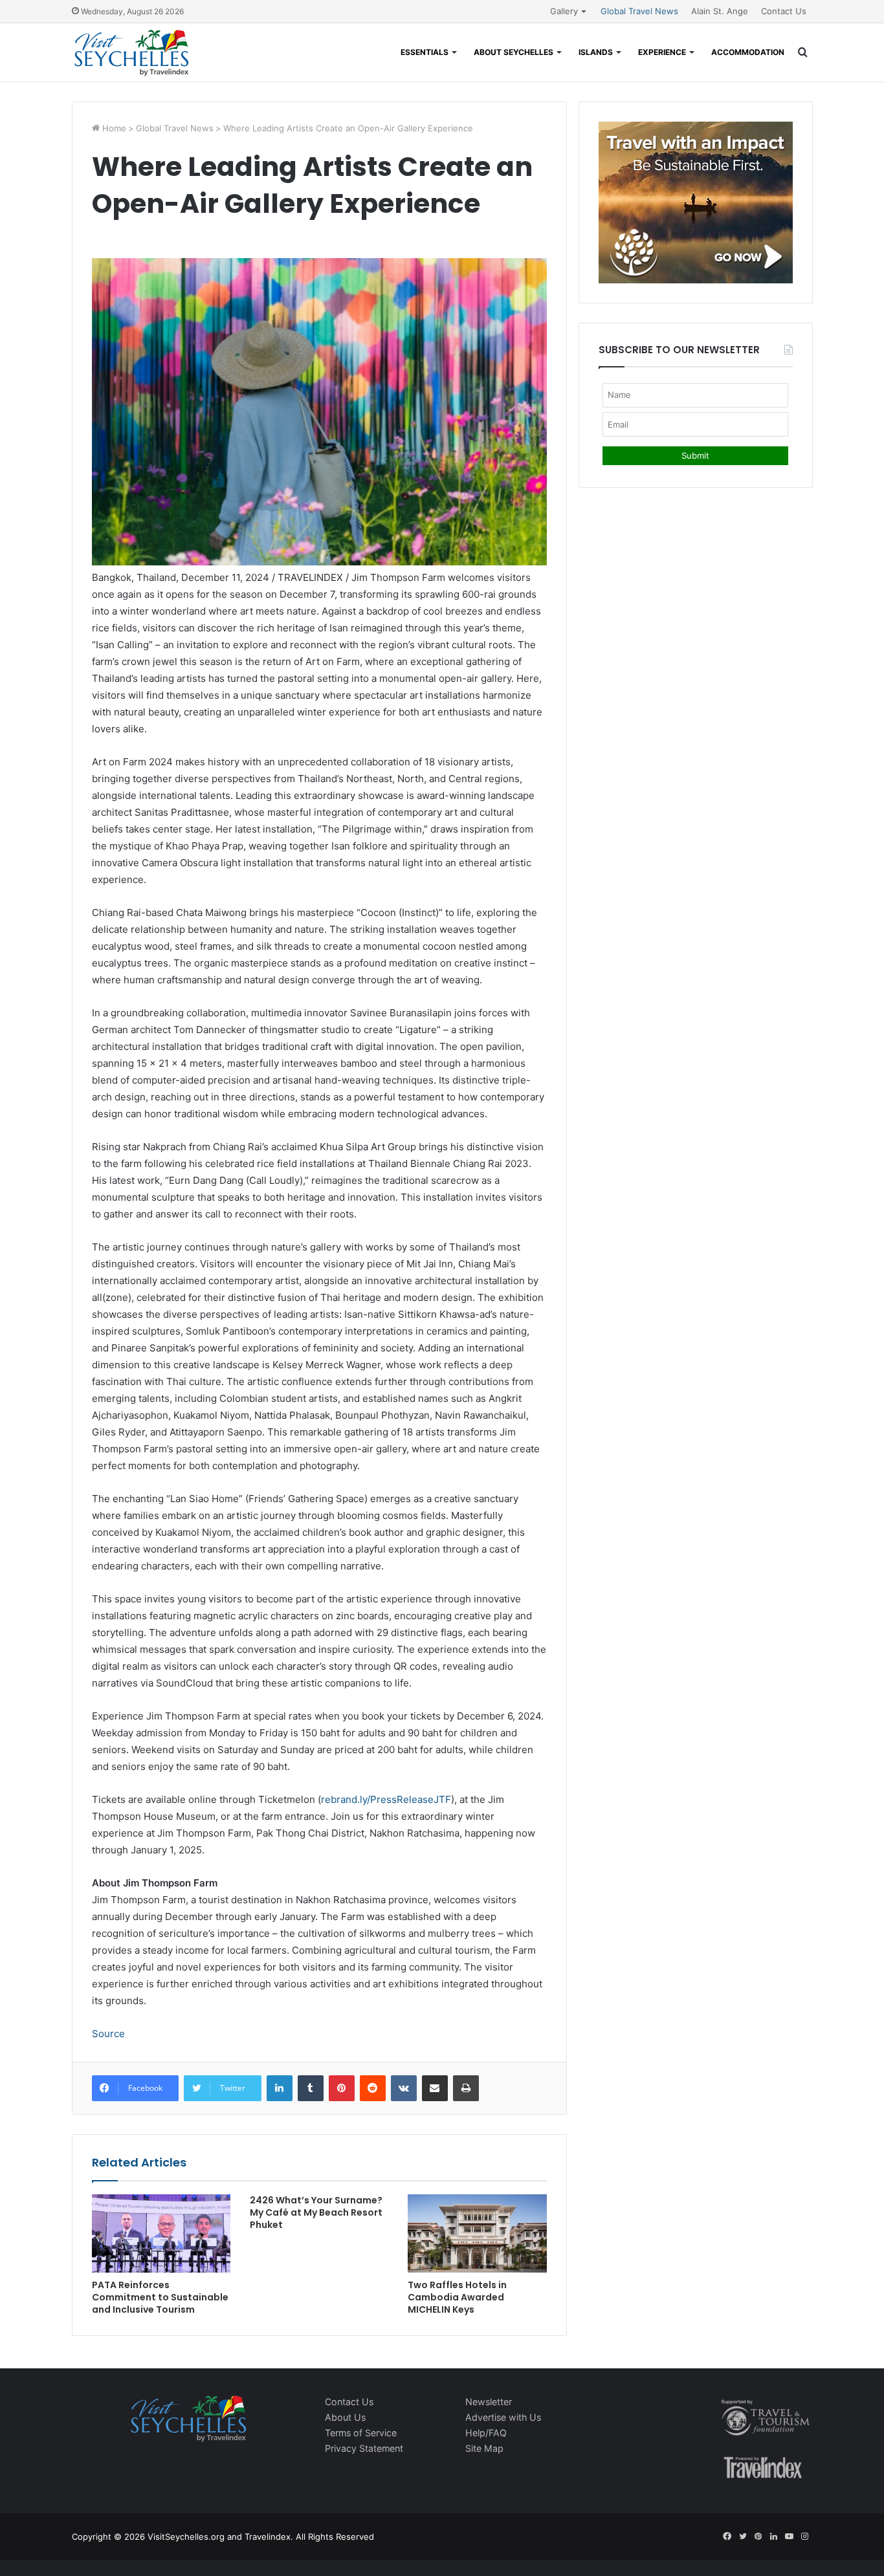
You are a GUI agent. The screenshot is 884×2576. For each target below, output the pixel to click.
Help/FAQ (486, 2433)
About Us (345, 2417)
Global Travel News (639, 11)
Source (108, 2034)
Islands (596, 52)
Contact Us (784, 11)
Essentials (425, 52)
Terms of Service (361, 2433)
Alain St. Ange (720, 11)
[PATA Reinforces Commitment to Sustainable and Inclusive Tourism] (161, 2233)
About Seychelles (514, 52)
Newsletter (489, 2402)
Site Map (484, 2448)
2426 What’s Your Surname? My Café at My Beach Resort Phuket (316, 2212)
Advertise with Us (503, 2417)
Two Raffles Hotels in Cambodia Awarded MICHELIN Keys (457, 2297)
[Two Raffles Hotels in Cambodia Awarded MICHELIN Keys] (477, 2233)
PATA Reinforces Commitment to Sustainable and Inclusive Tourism (160, 2297)
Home (113, 128)
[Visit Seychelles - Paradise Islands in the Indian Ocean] (132, 52)
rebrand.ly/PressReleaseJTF (386, 1799)
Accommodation (748, 52)
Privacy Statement (364, 2448)
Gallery (564, 11)
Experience (662, 52)
